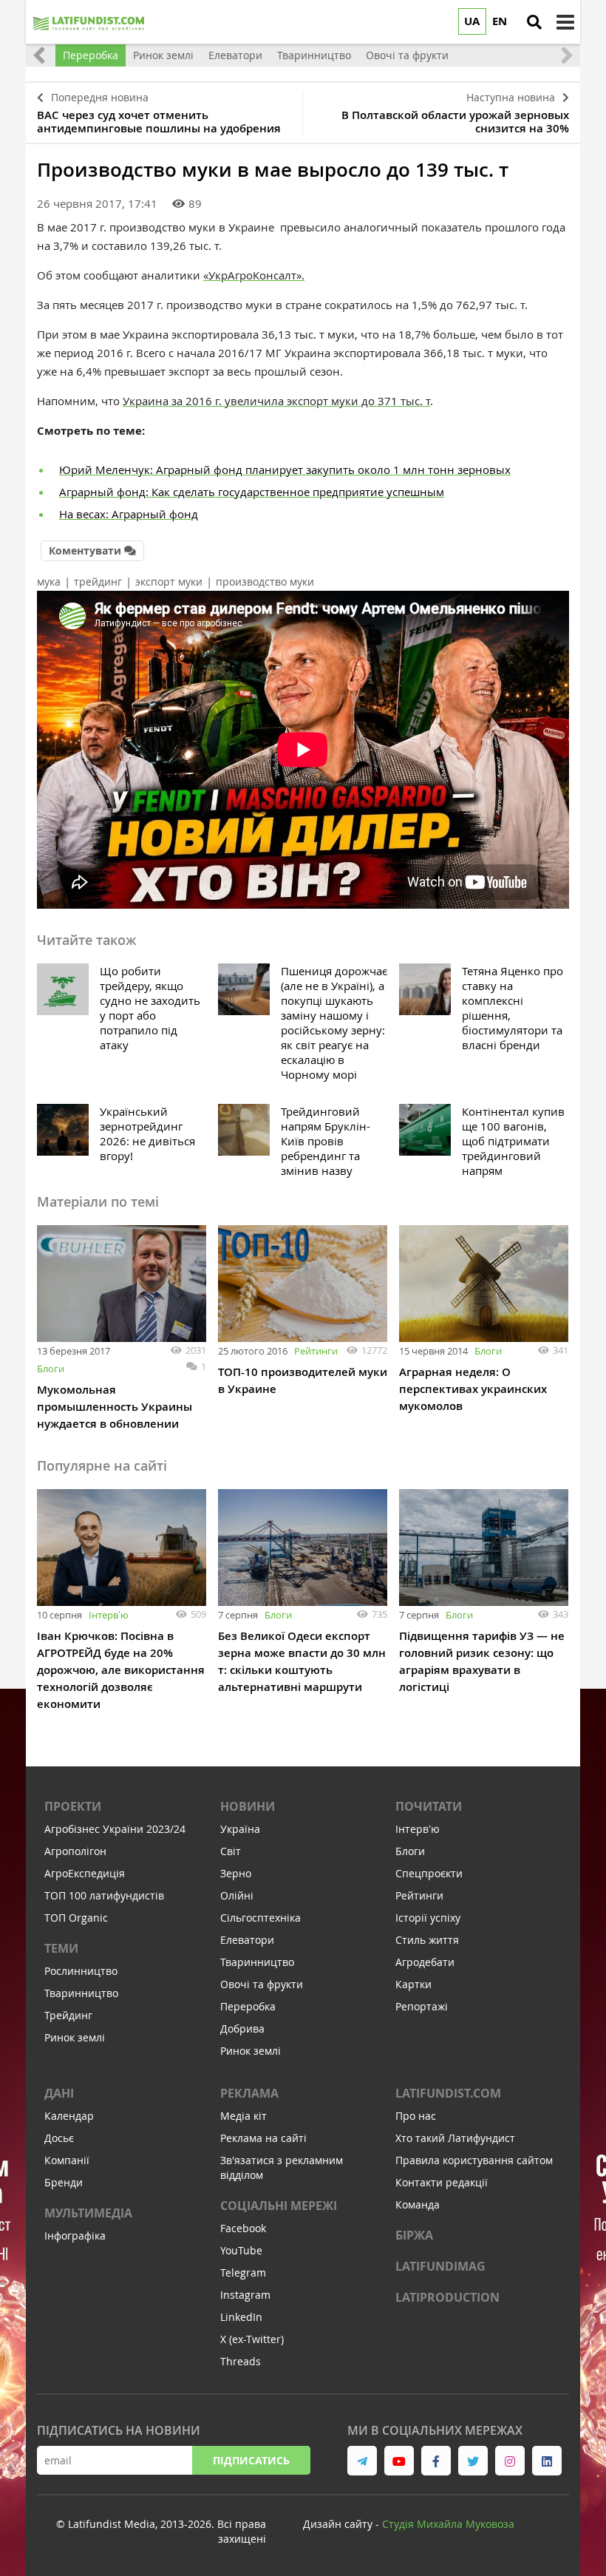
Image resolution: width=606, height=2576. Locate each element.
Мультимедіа (88, 2213)
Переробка (248, 2006)
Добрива (242, 2028)
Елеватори (247, 1940)
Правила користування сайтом (474, 2160)
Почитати (429, 1806)
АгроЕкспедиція (85, 1873)
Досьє (59, 2138)
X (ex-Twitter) (252, 2339)
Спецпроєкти (429, 1873)
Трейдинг (68, 2015)
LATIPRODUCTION (447, 2297)
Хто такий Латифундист (455, 2138)
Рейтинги (316, 1351)
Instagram (245, 2295)
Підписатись (251, 2460)
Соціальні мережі (279, 2206)
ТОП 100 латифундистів (104, 1895)
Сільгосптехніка (261, 1918)
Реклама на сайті (263, 2138)
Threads (241, 2361)
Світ (231, 1851)
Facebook (243, 2228)
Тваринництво (81, 1993)
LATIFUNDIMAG (440, 2266)
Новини (248, 1806)
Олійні (237, 1895)
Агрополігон (75, 1851)
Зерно (236, 1873)
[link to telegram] (362, 2461)
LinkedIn (241, 2317)
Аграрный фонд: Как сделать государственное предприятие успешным (252, 492)
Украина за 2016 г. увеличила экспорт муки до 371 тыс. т (276, 401)
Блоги (51, 1369)
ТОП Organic (76, 1918)
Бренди (64, 2182)
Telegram (243, 2272)
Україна (240, 1829)
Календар (69, 2116)
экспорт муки (169, 582)
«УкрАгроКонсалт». (254, 275)
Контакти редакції (442, 2182)
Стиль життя (427, 1940)
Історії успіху (428, 1918)
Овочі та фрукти (262, 1984)
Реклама (249, 2093)
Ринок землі (75, 2037)
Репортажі (422, 2006)
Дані (59, 2093)
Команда (418, 2204)
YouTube (241, 2250)
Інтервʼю (109, 1615)
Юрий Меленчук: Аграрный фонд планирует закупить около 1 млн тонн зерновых (285, 470)
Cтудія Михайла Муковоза (448, 2524)
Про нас (416, 2116)
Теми (61, 1948)
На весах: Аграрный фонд (129, 514)
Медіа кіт (244, 2116)
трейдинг (98, 582)
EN (500, 21)
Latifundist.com (448, 2093)
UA (472, 21)
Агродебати (425, 1962)
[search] (534, 22)
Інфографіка (75, 2236)
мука (49, 582)
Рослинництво (81, 1971)
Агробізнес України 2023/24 (115, 1829)
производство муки (265, 582)
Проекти (73, 1806)
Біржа (414, 2235)
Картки (413, 1984)
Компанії (67, 2160)
